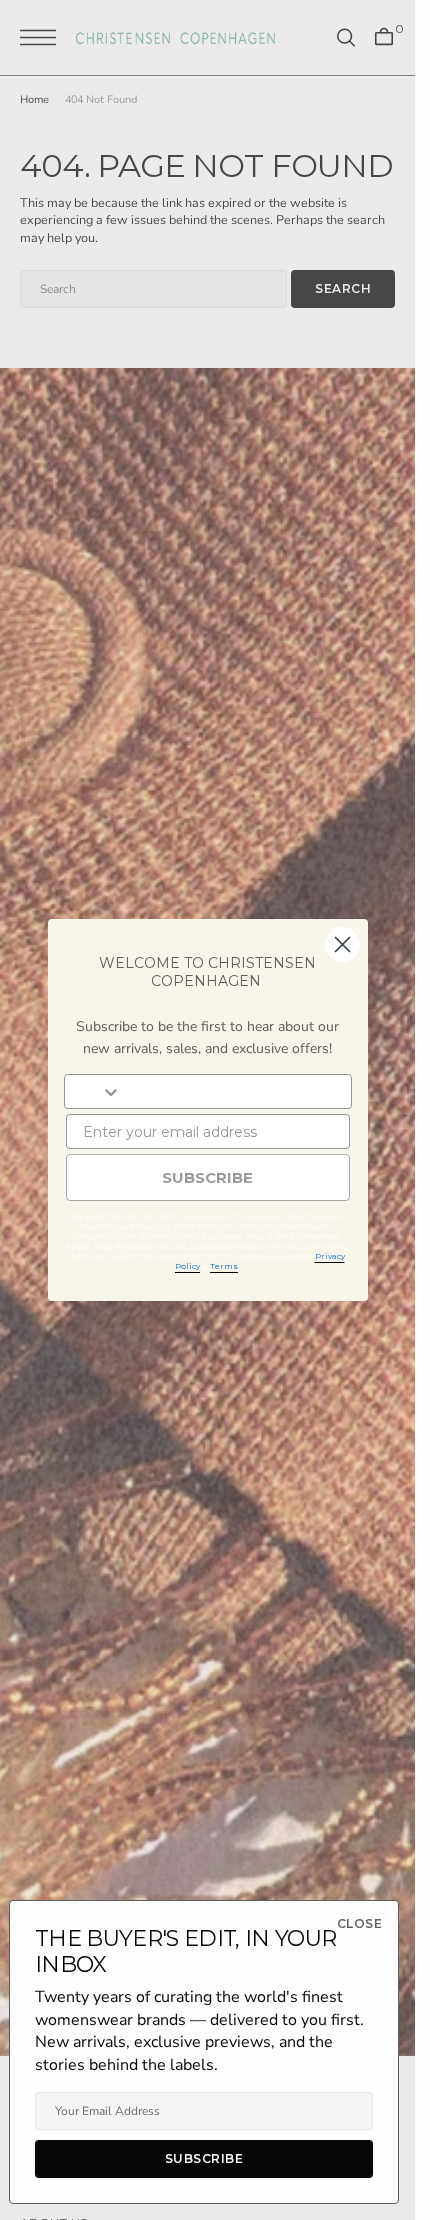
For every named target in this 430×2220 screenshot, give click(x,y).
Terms (224, 1266)
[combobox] (93, 1091)
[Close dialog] (342, 944)
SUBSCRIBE (207, 1177)
